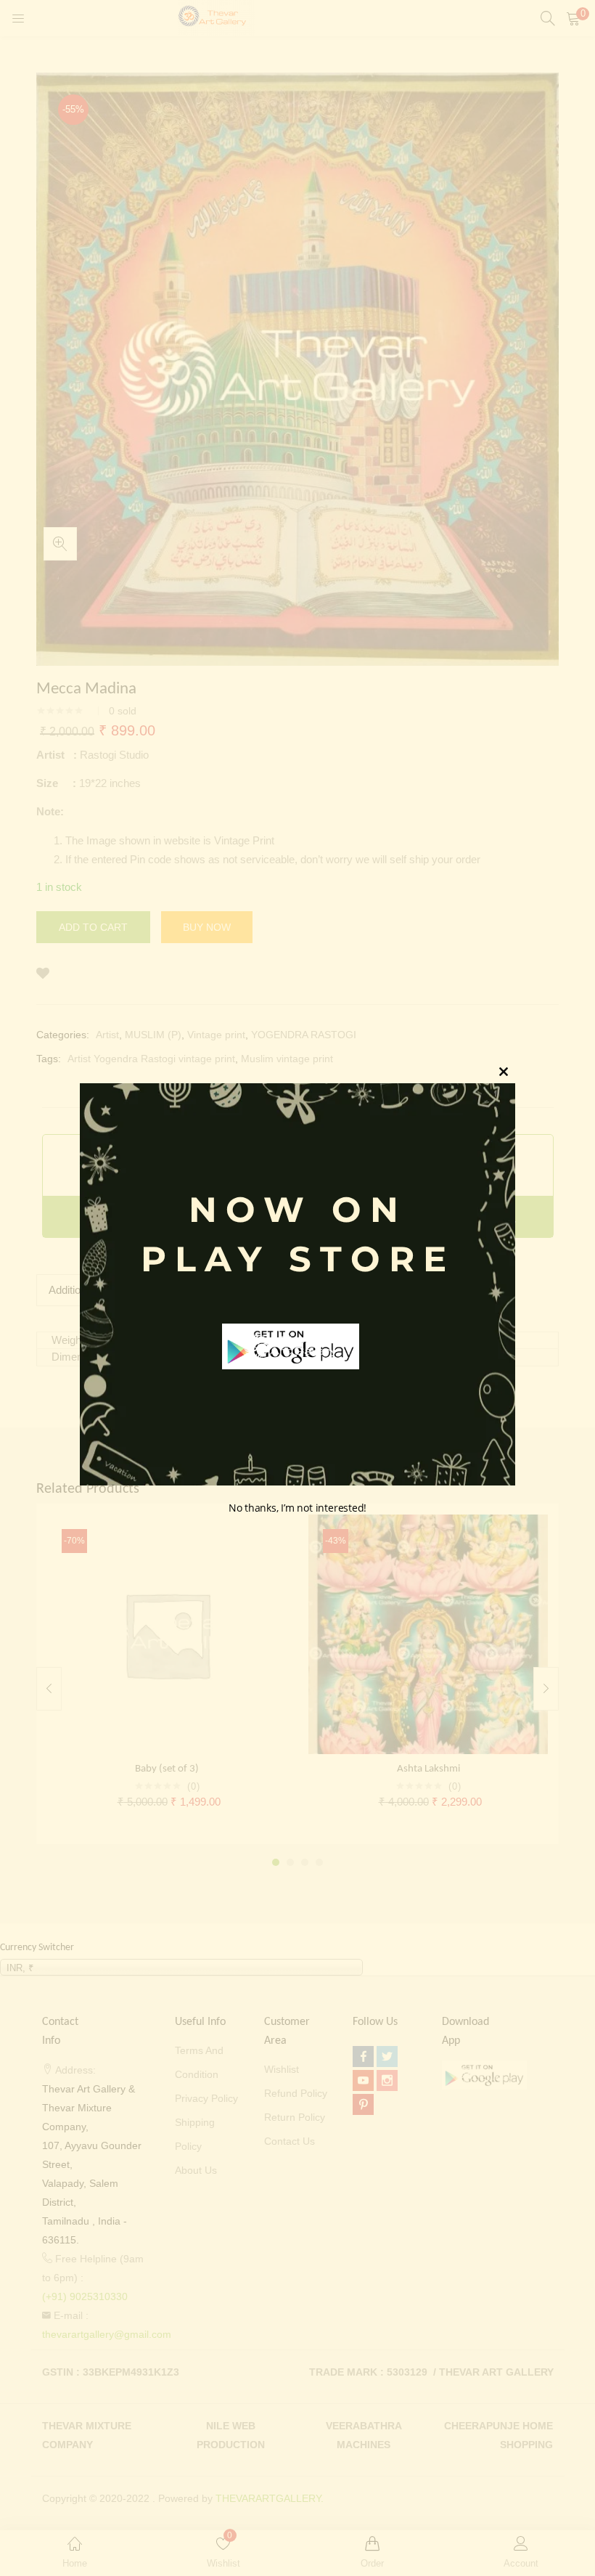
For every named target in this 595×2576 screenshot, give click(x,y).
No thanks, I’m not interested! (297, 1508)
